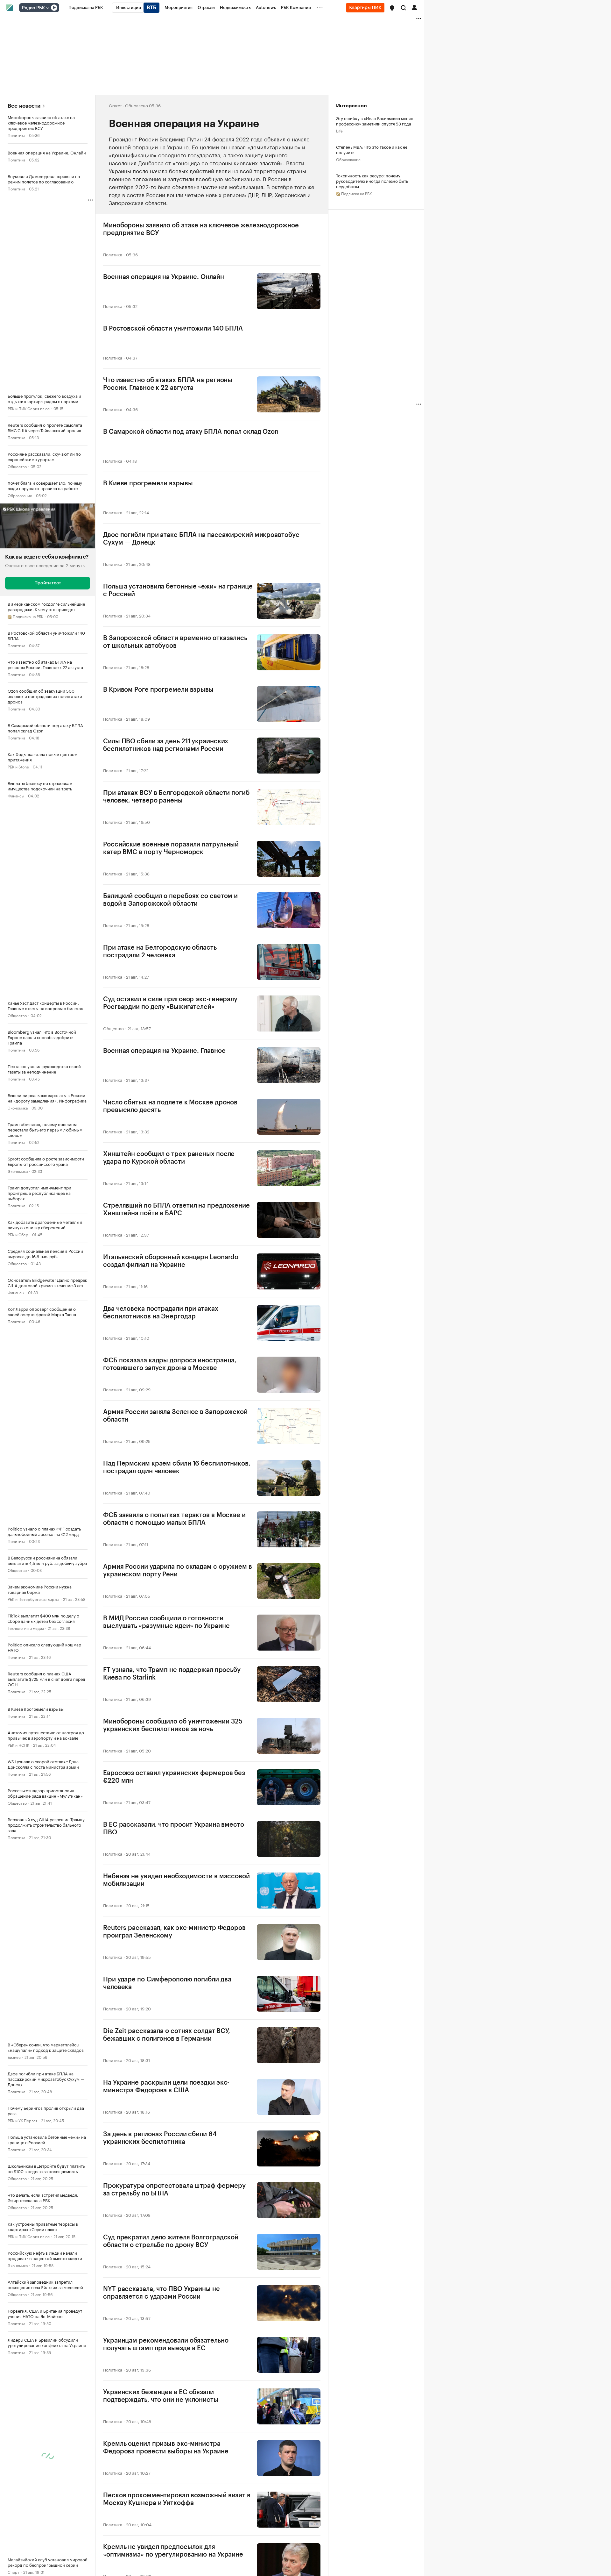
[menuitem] (86, 8)
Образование (20, 495)
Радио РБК (33, 8)
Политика (16, 135)
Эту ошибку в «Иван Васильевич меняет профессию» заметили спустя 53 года (376, 121)
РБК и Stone (18, 766)
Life (339, 130)
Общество (17, 466)
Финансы (16, 795)
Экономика (18, 1107)
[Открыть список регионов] (392, 8)
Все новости (24, 106)
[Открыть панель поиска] (404, 8)
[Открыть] (47, 8)
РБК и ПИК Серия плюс (29, 408)
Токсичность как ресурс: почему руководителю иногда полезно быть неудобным (372, 181)
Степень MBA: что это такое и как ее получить (372, 149)
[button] (392, 8)
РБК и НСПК (18, 1745)
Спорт (14, 2572)
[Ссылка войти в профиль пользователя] (414, 7)
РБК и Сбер (18, 1234)
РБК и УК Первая (22, 2120)
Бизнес (14, 2057)
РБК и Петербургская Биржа (33, 1599)
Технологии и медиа (26, 1628)
